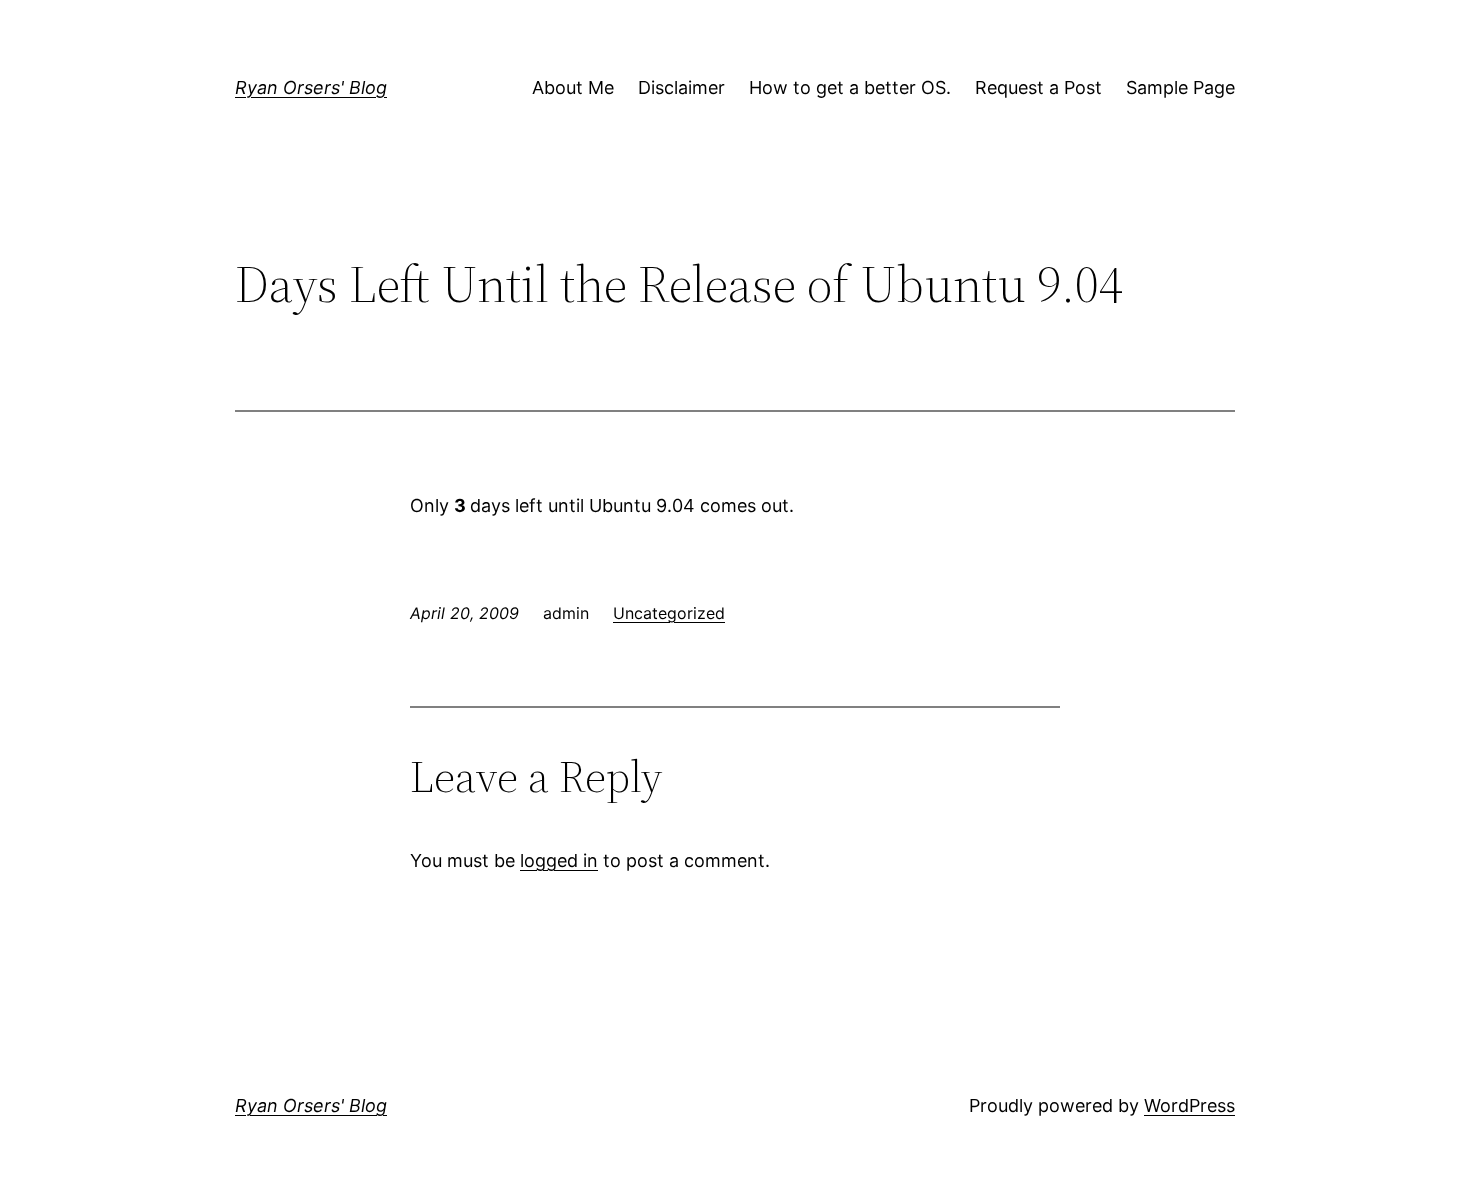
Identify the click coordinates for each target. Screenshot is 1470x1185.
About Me (573, 87)
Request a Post (1038, 87)
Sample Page (1180, 87)
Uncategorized (669, 613)
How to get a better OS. (850, 87)
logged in (559, 860)
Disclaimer (681, 87)
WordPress (1189, 1105)
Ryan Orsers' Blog (311, 87)
